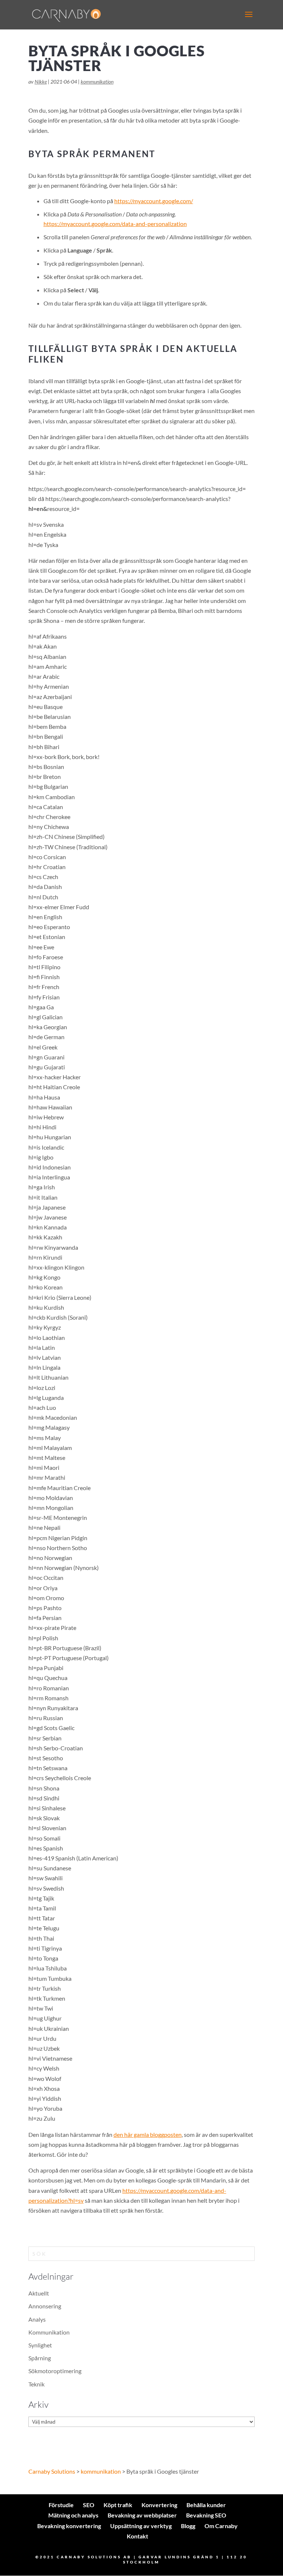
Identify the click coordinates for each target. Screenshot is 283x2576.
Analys (37, 2319)
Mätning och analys (73, 2515)
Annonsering (45, 2306)
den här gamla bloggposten (148, 2134)
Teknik (36, 2384)
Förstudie (61, 2505)
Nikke (41, 82)
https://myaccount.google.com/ (154, 201)
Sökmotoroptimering (55, 2371)
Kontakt (137, 2536)
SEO (89, 2505)
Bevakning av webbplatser (142, 2515)
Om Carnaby (221, 2526)
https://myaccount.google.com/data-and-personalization (115, 224)
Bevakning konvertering (69, 2526)
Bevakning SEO (206, 2515)
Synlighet (40, 2345)
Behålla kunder (206, 2505)
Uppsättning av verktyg (141, 2526)
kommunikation (97, 82)
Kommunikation (49, 2332)
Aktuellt (39, 2293)
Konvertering (159, 2505)
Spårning (40, 2358)
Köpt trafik (118, 2505)
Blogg (188, 2526)
